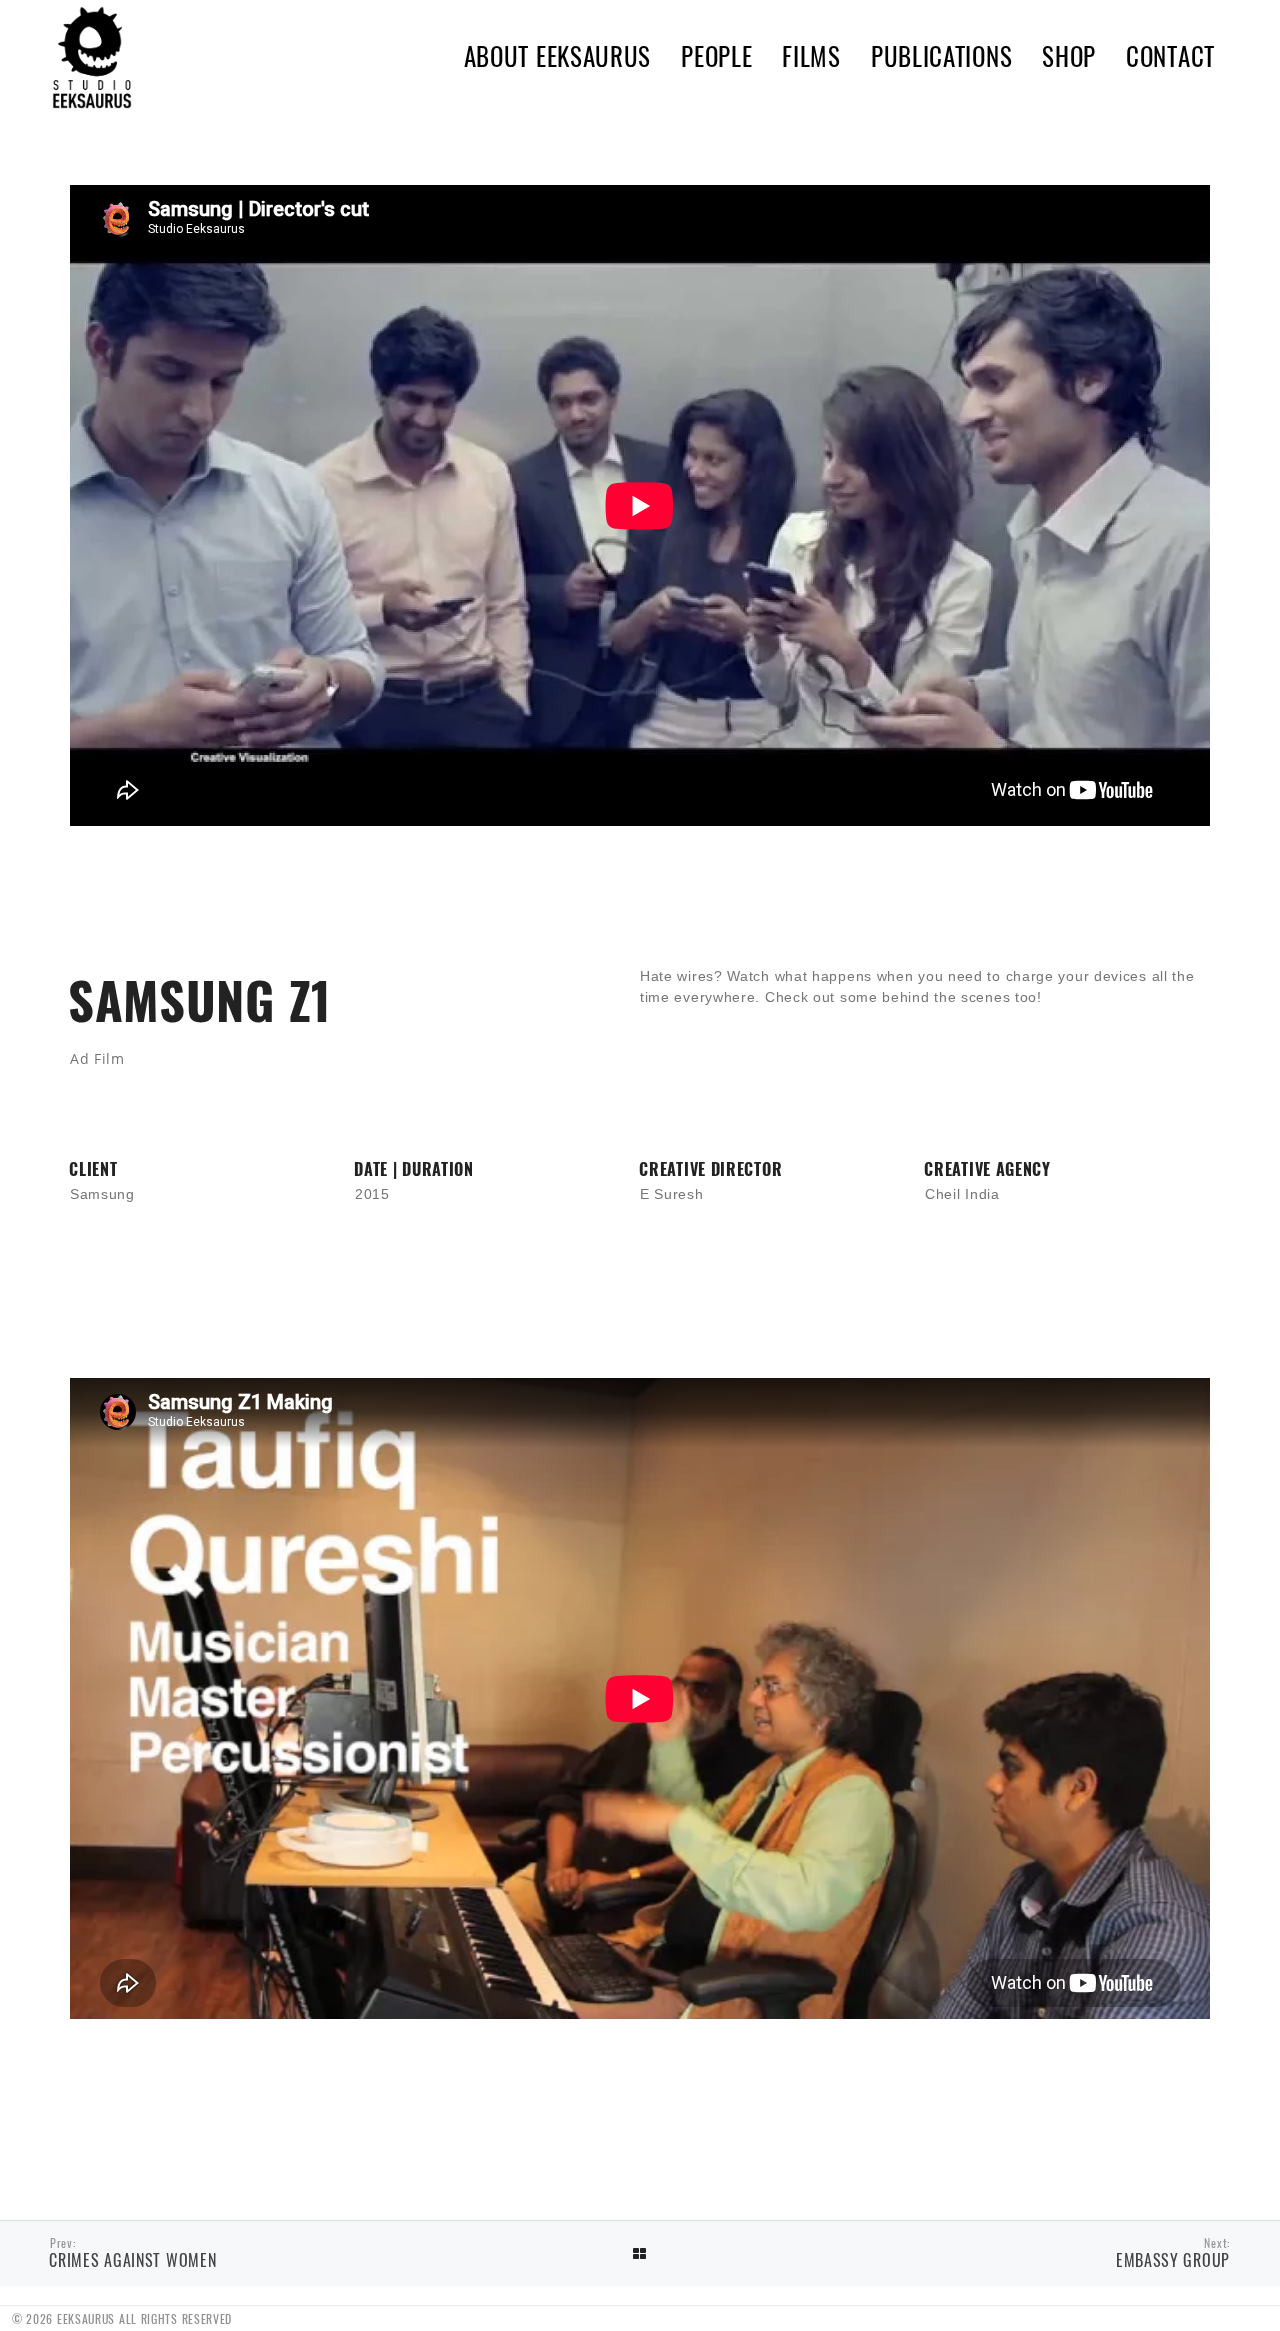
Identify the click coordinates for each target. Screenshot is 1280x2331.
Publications (941, 55)
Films (811, 55)
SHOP (1069, 55)
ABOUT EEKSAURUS (558, 55)
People (716, 55)
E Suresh (672, 1194)
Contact (1170, 55)
